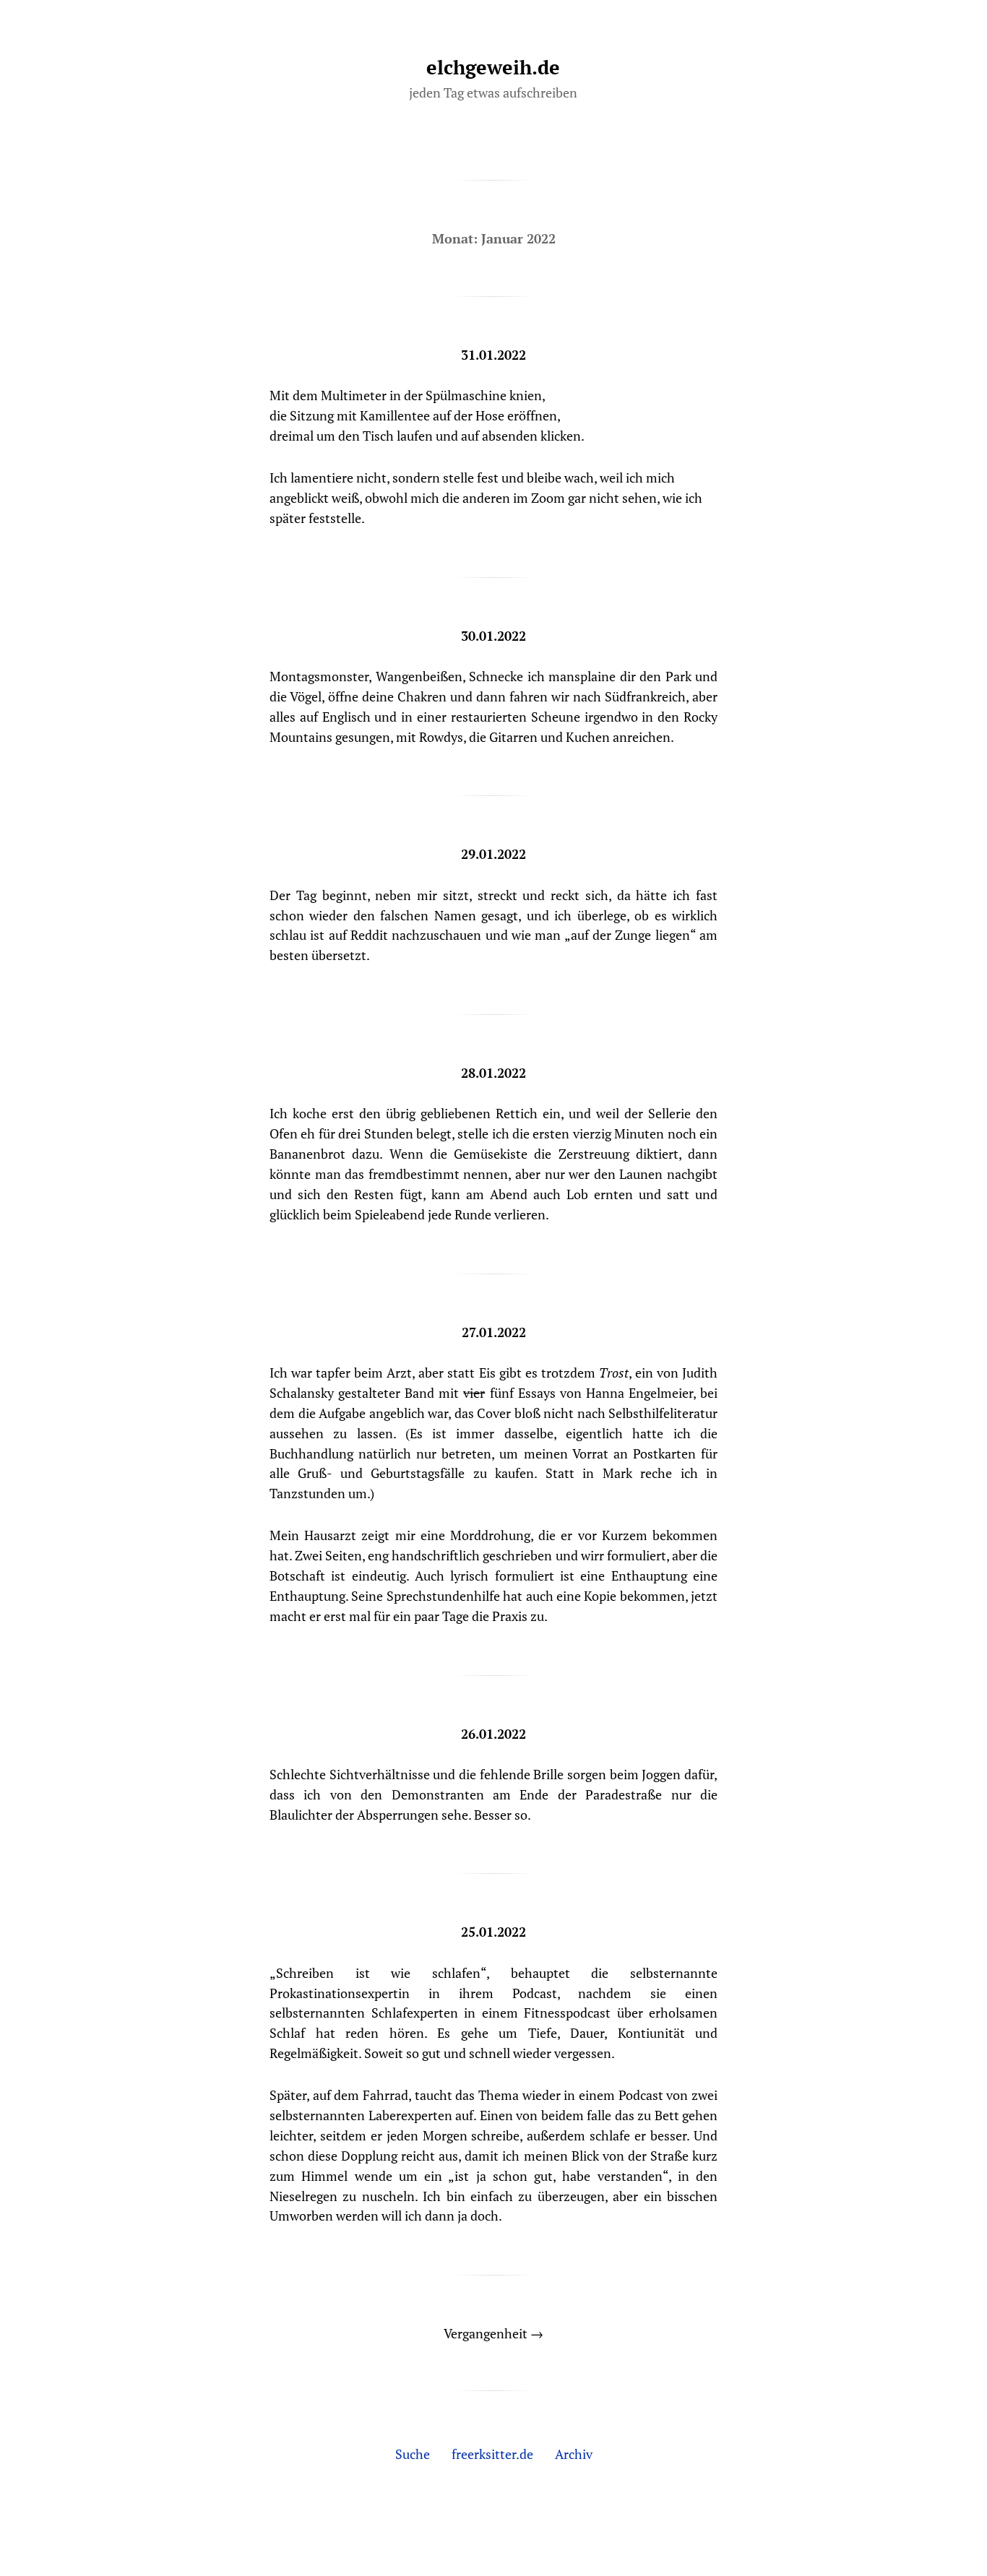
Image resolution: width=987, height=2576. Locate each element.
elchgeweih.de (493, 67)
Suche (413, 2454)
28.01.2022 (493, 1073)
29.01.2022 (493, 854)
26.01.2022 (493, 1734)
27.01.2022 (494, 1332)
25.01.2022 (493, 1932)
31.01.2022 (493, 355)
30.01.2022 (493, 636)
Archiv (574, 2454)
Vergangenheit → (493, 2333)
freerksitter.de (492, 2454)
